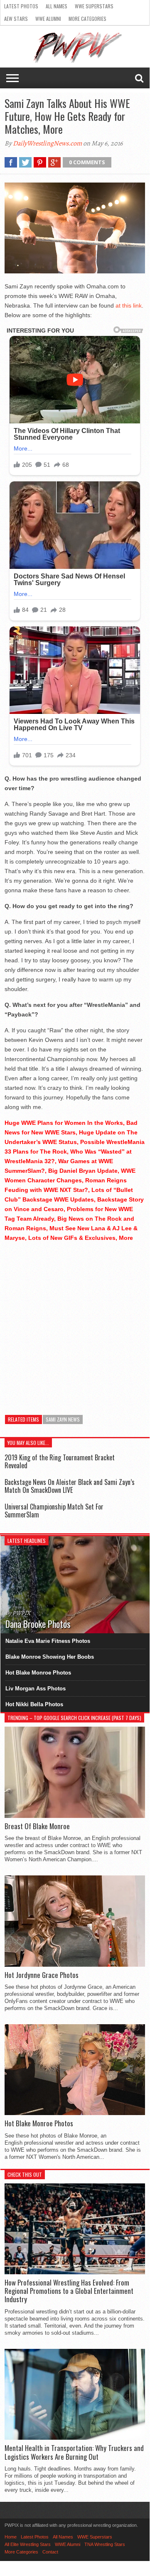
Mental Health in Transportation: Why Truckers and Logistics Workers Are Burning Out (74, 2452)
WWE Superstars (94, 6)
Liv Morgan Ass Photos (36, 1689)
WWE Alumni (48, 19)
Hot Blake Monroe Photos (38, 1673)
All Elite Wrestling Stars (28, 2544)
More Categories (87, 19)
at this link (129, 305)
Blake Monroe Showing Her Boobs (50, 1657)
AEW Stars (16, 19)
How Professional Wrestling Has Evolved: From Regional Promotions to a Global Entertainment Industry (69, 2291)
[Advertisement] (75, 1324)
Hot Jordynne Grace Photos (42, 1975)
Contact (50, 2552)
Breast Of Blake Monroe (37, 1826)
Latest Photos (21, 6)
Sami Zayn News (63, 1419)
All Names (57, 6)
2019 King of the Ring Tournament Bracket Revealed (60, 1461)
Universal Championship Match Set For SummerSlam (54, 1511)
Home (11, 2537)
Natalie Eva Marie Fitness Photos (48, 1641)
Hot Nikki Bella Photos (34, 1704)
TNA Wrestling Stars (105, 2544)
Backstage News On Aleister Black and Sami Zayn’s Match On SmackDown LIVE (70, 1486)
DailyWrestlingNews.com (47, 143)
